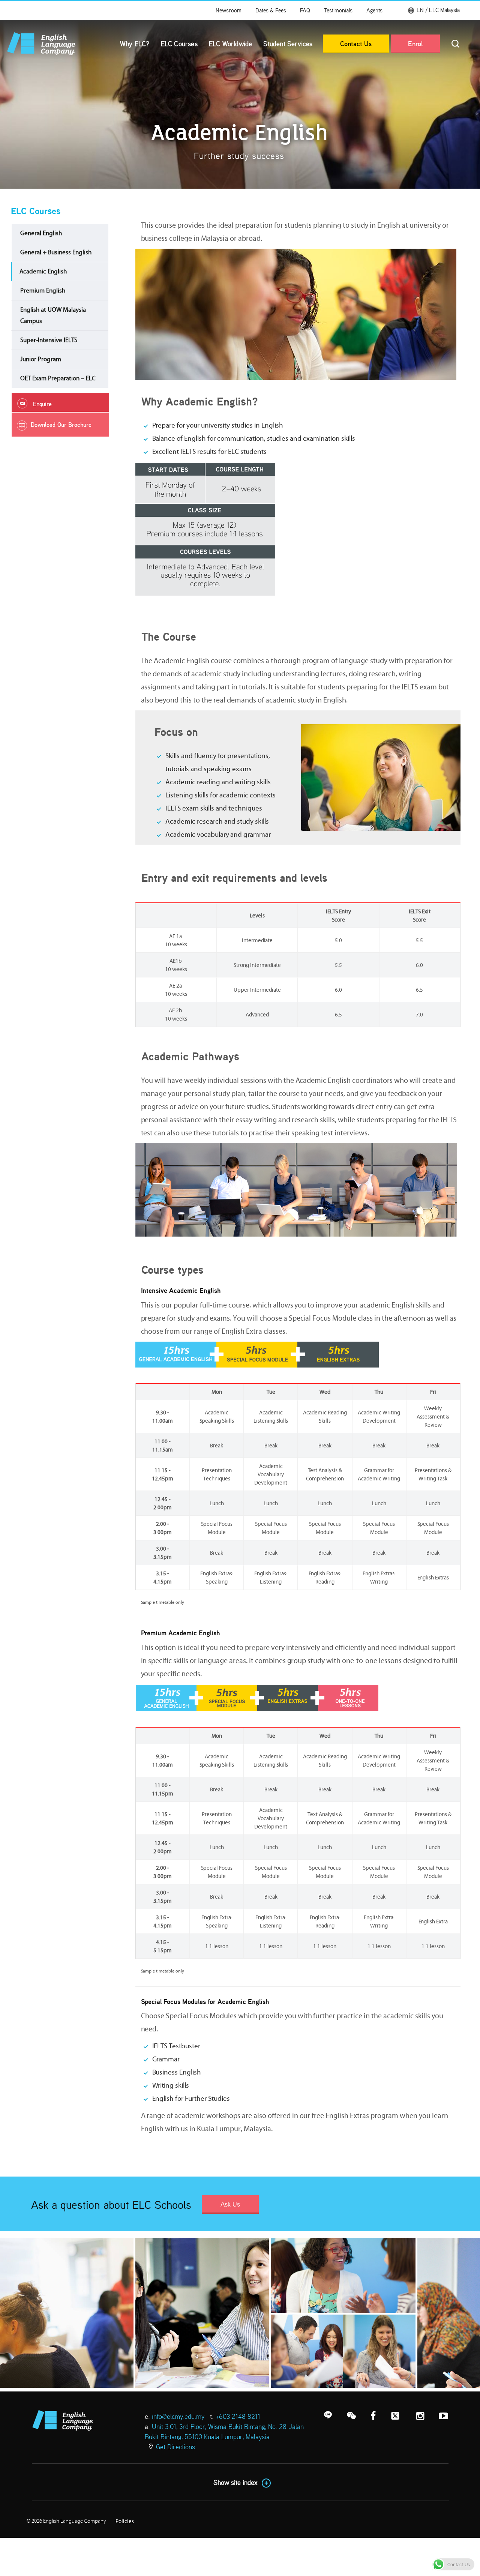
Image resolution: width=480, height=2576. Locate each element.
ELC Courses (179, 44)
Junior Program (41, 359)
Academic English (43, 271)
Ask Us (230, 2204)
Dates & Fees (271, 10)
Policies (125, 2521)
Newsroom (229, 10)
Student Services (288, 44)
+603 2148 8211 (238, 2416)
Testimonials (338, 10)
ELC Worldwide (231, 44)
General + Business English (56, 252)
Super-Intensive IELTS (49, 340)
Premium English (43, 290)
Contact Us (356, 44)
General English (41, 233)
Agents (374, 10)
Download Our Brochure (61, 425)
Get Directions (175, 2447)
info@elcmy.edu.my (178, 2416)
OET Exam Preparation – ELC (58, 378)
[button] (435, 10)
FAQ (305, 10)
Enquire (42, 404)
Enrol (415, 44)
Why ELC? (135, 44)
